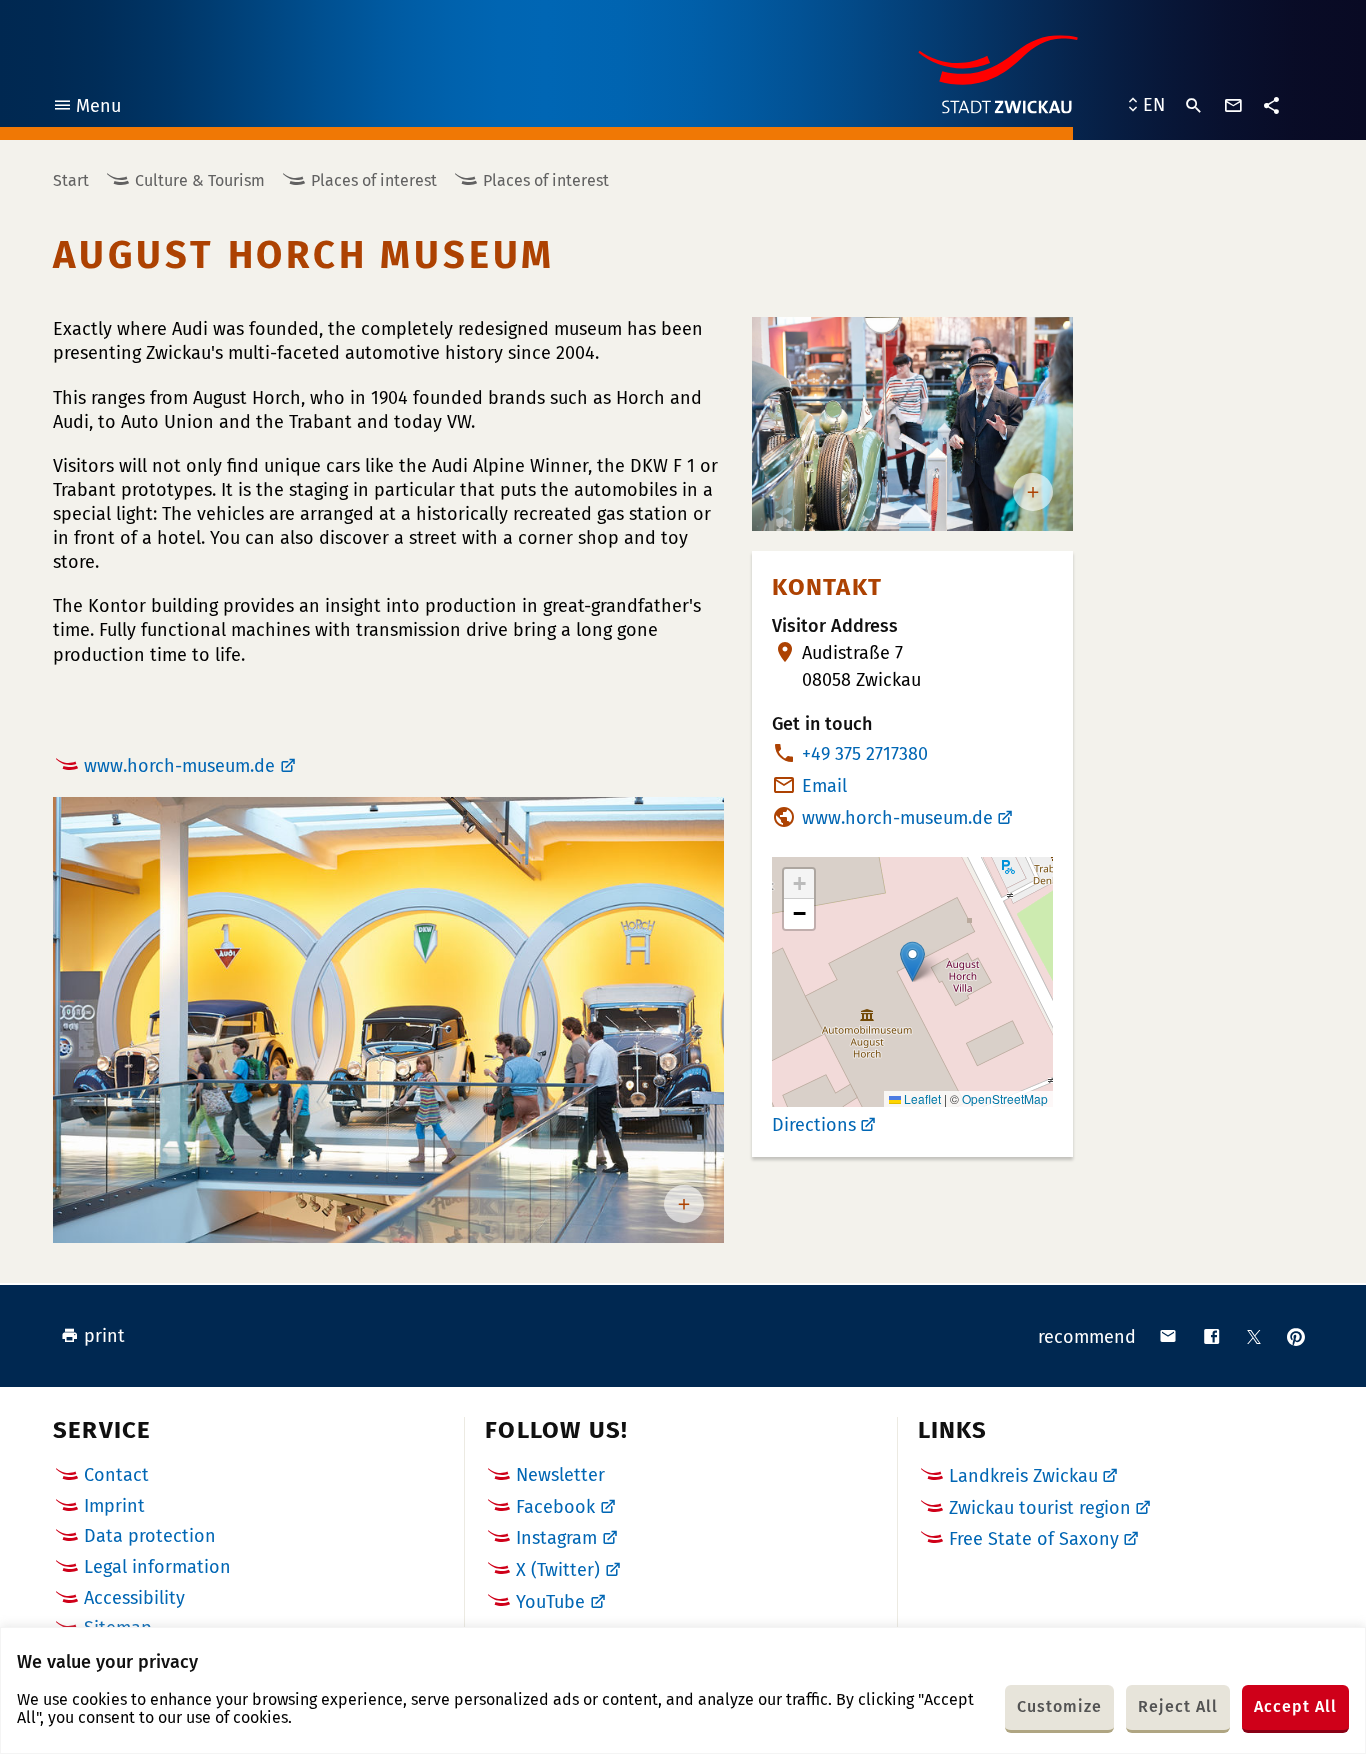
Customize (1059, 1706)
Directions (814, 1125)
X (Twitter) (558, 1570)
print (104, 1336)
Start (71, 180)
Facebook (555, 1507)
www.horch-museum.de (179, 766)
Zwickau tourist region (1040, 1508)
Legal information (157, 1567)
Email (824, 786)
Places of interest (374, 180)
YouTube (550, 1602)
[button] (912, 961)
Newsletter (560, 1475)
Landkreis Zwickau (1023, 1476)
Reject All (1178, 1706)
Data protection (150, 1536)
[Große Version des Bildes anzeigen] (388, 1020)
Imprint (114, 1506)
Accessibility (134, 1598)
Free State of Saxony (1034, 1539)
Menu (86, 108)
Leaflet (921, 1098)
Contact (116, 1475)
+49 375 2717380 (865, 754)
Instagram (556, 1538)
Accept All (1295, 1706)
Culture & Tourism (200, 180)
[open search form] (1194, 106)
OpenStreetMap (1005, 1098)
